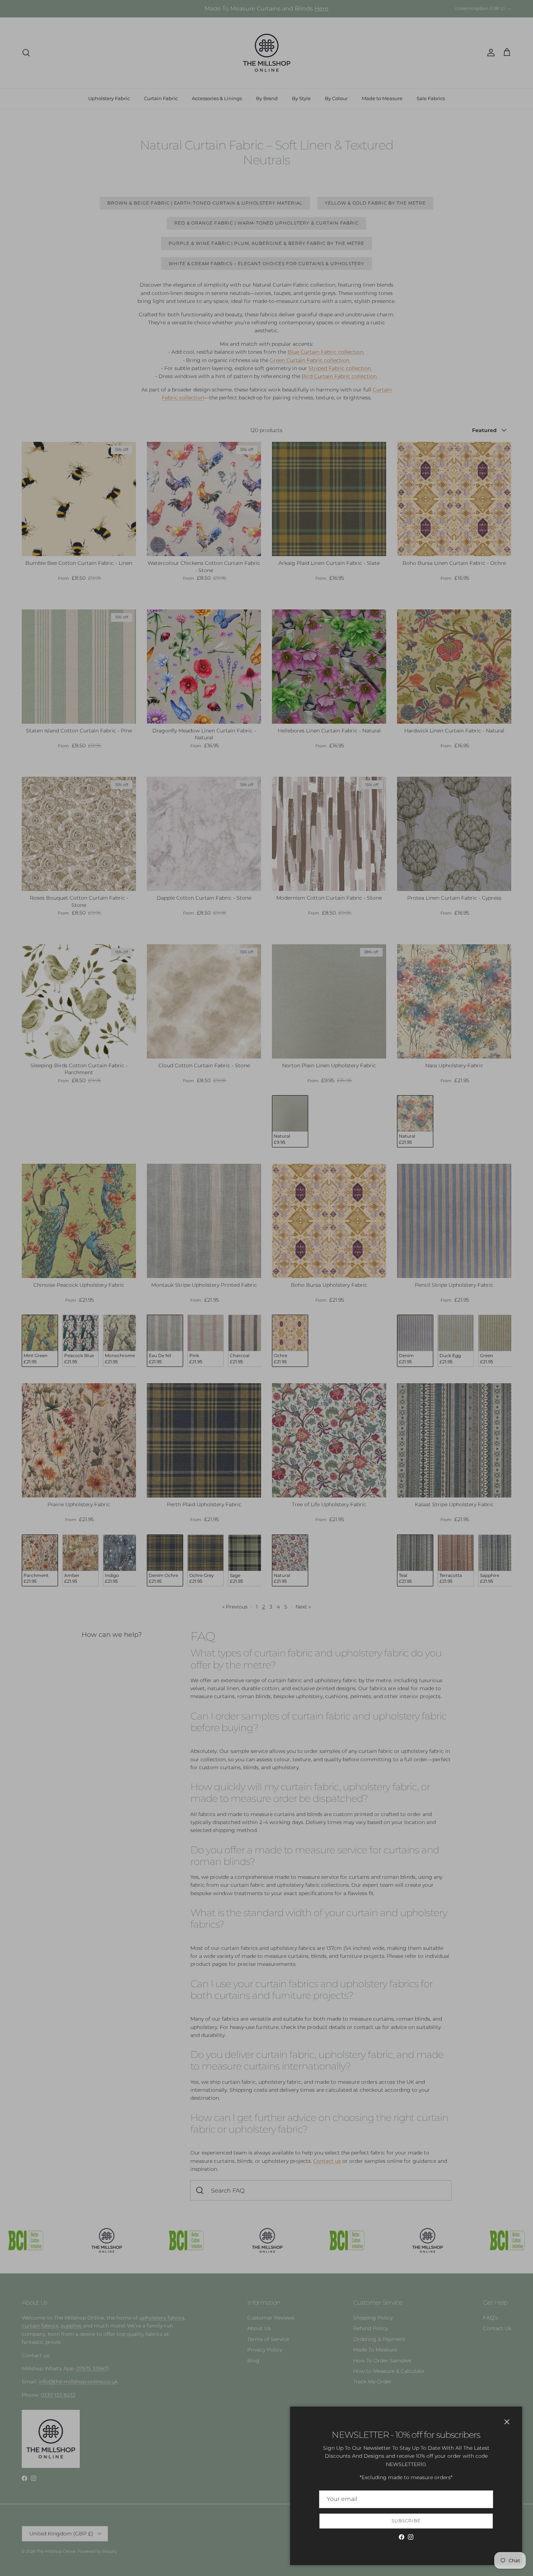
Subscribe (406, 2521)
